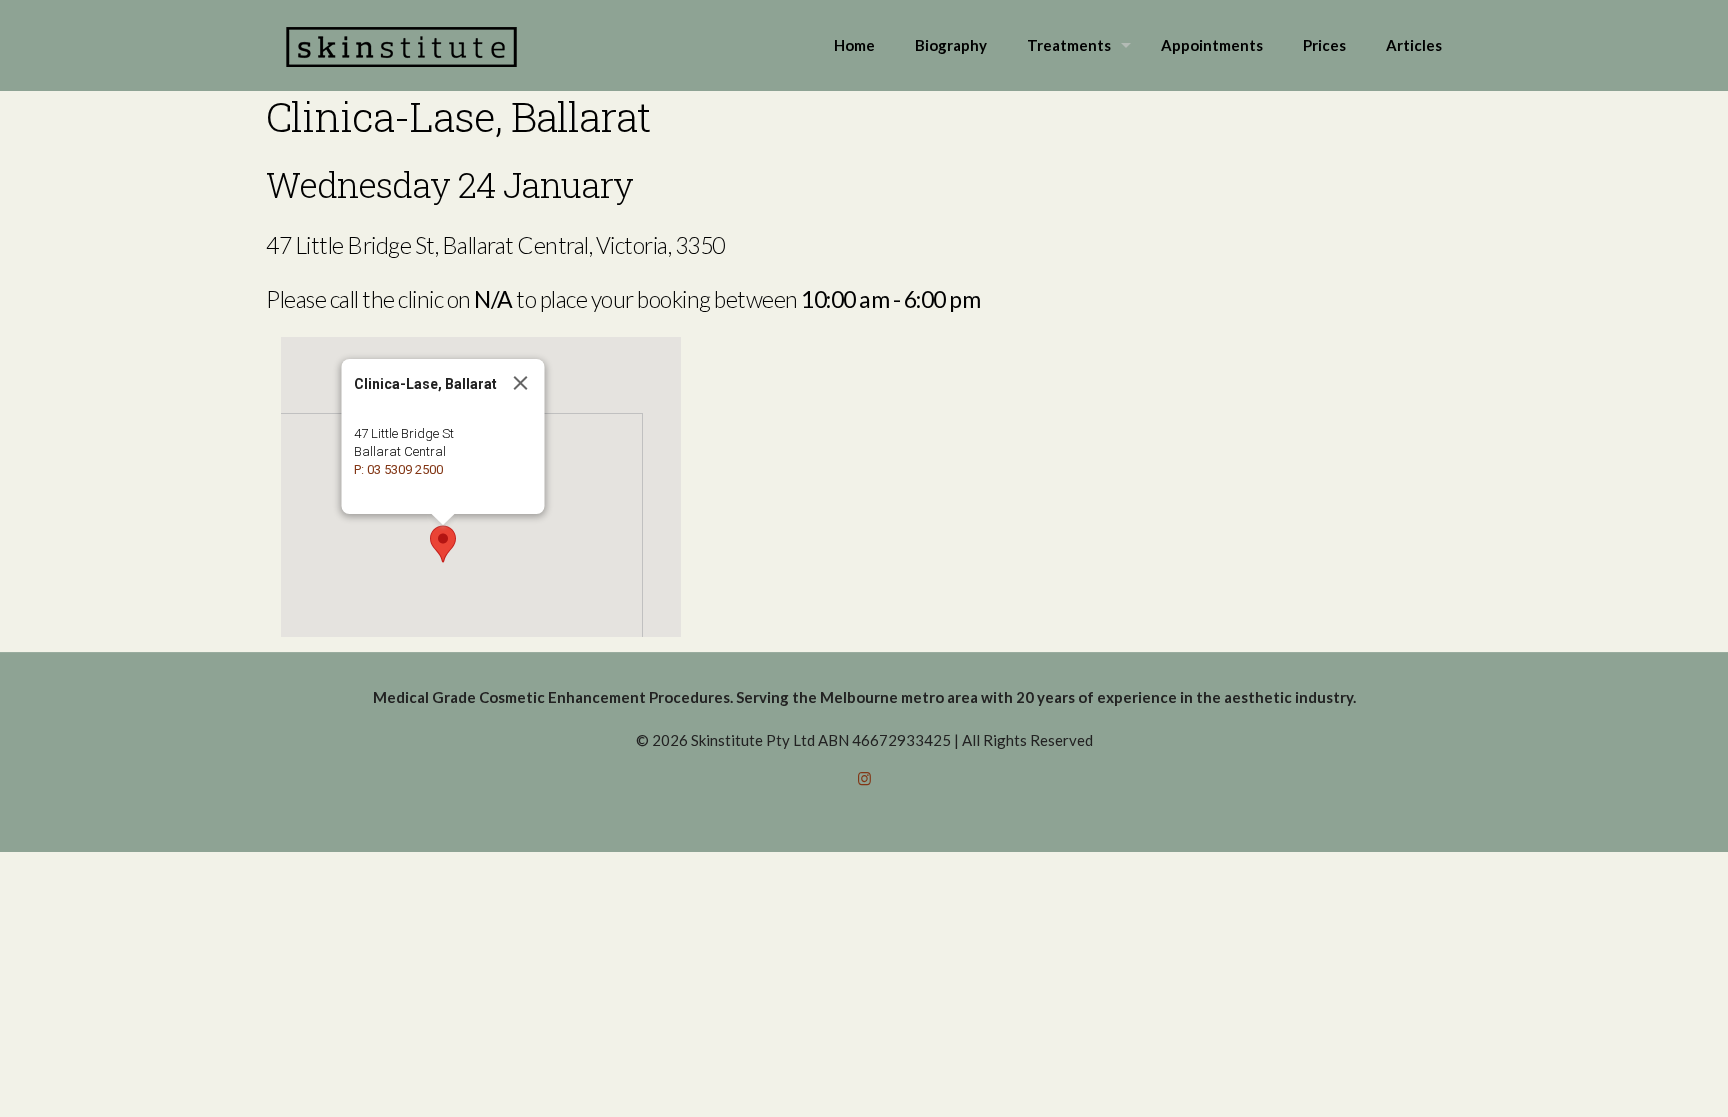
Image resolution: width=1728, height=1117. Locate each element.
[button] (443, 544)
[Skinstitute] (401, 45)
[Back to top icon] (1632, 1076)
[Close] (521, 383)
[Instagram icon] (864, 778)
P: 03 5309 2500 (398, 469)
